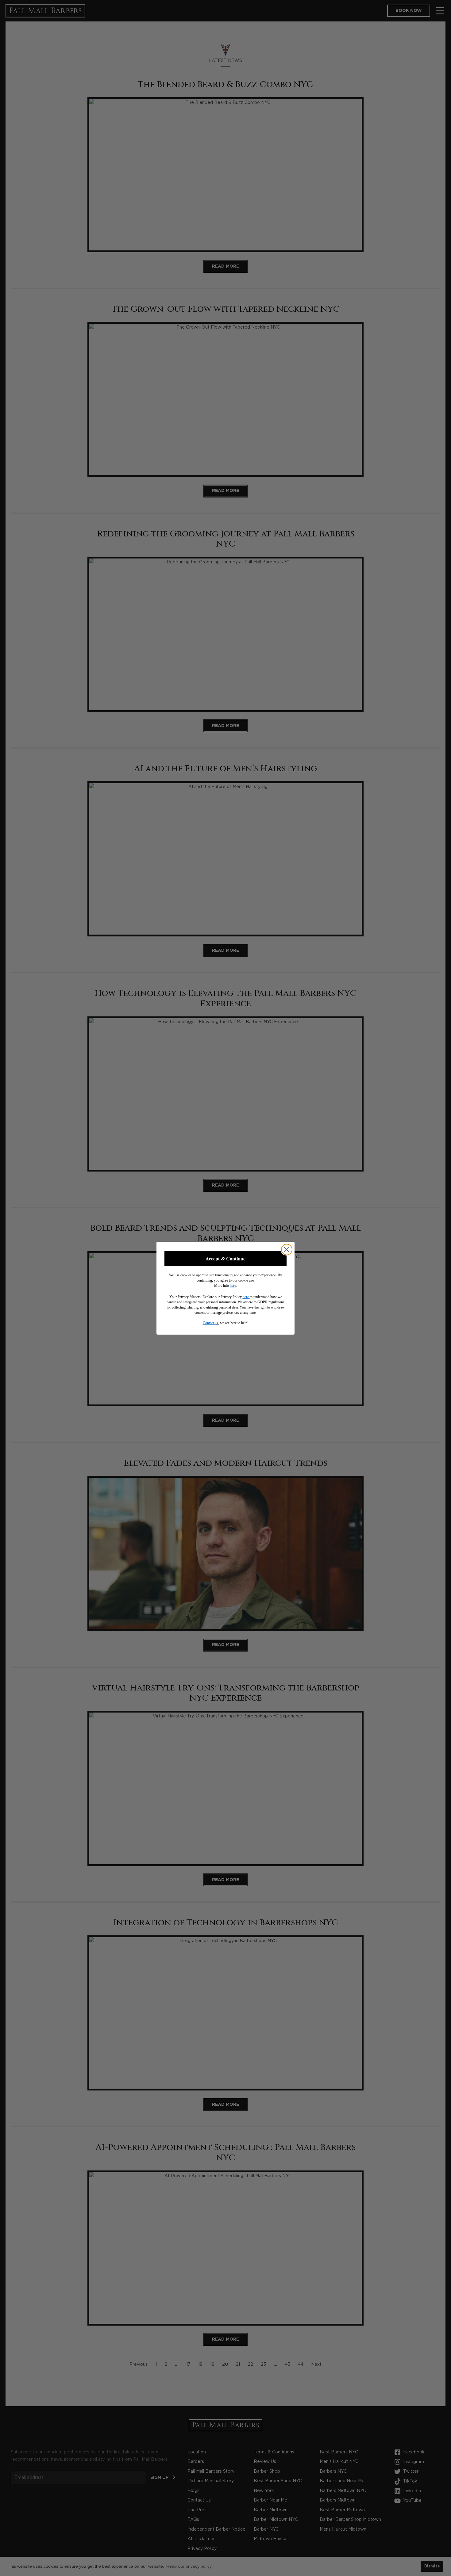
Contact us (210, 1323)
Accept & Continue (225, 1258)
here (233, 1286)
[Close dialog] (287, 1250)
